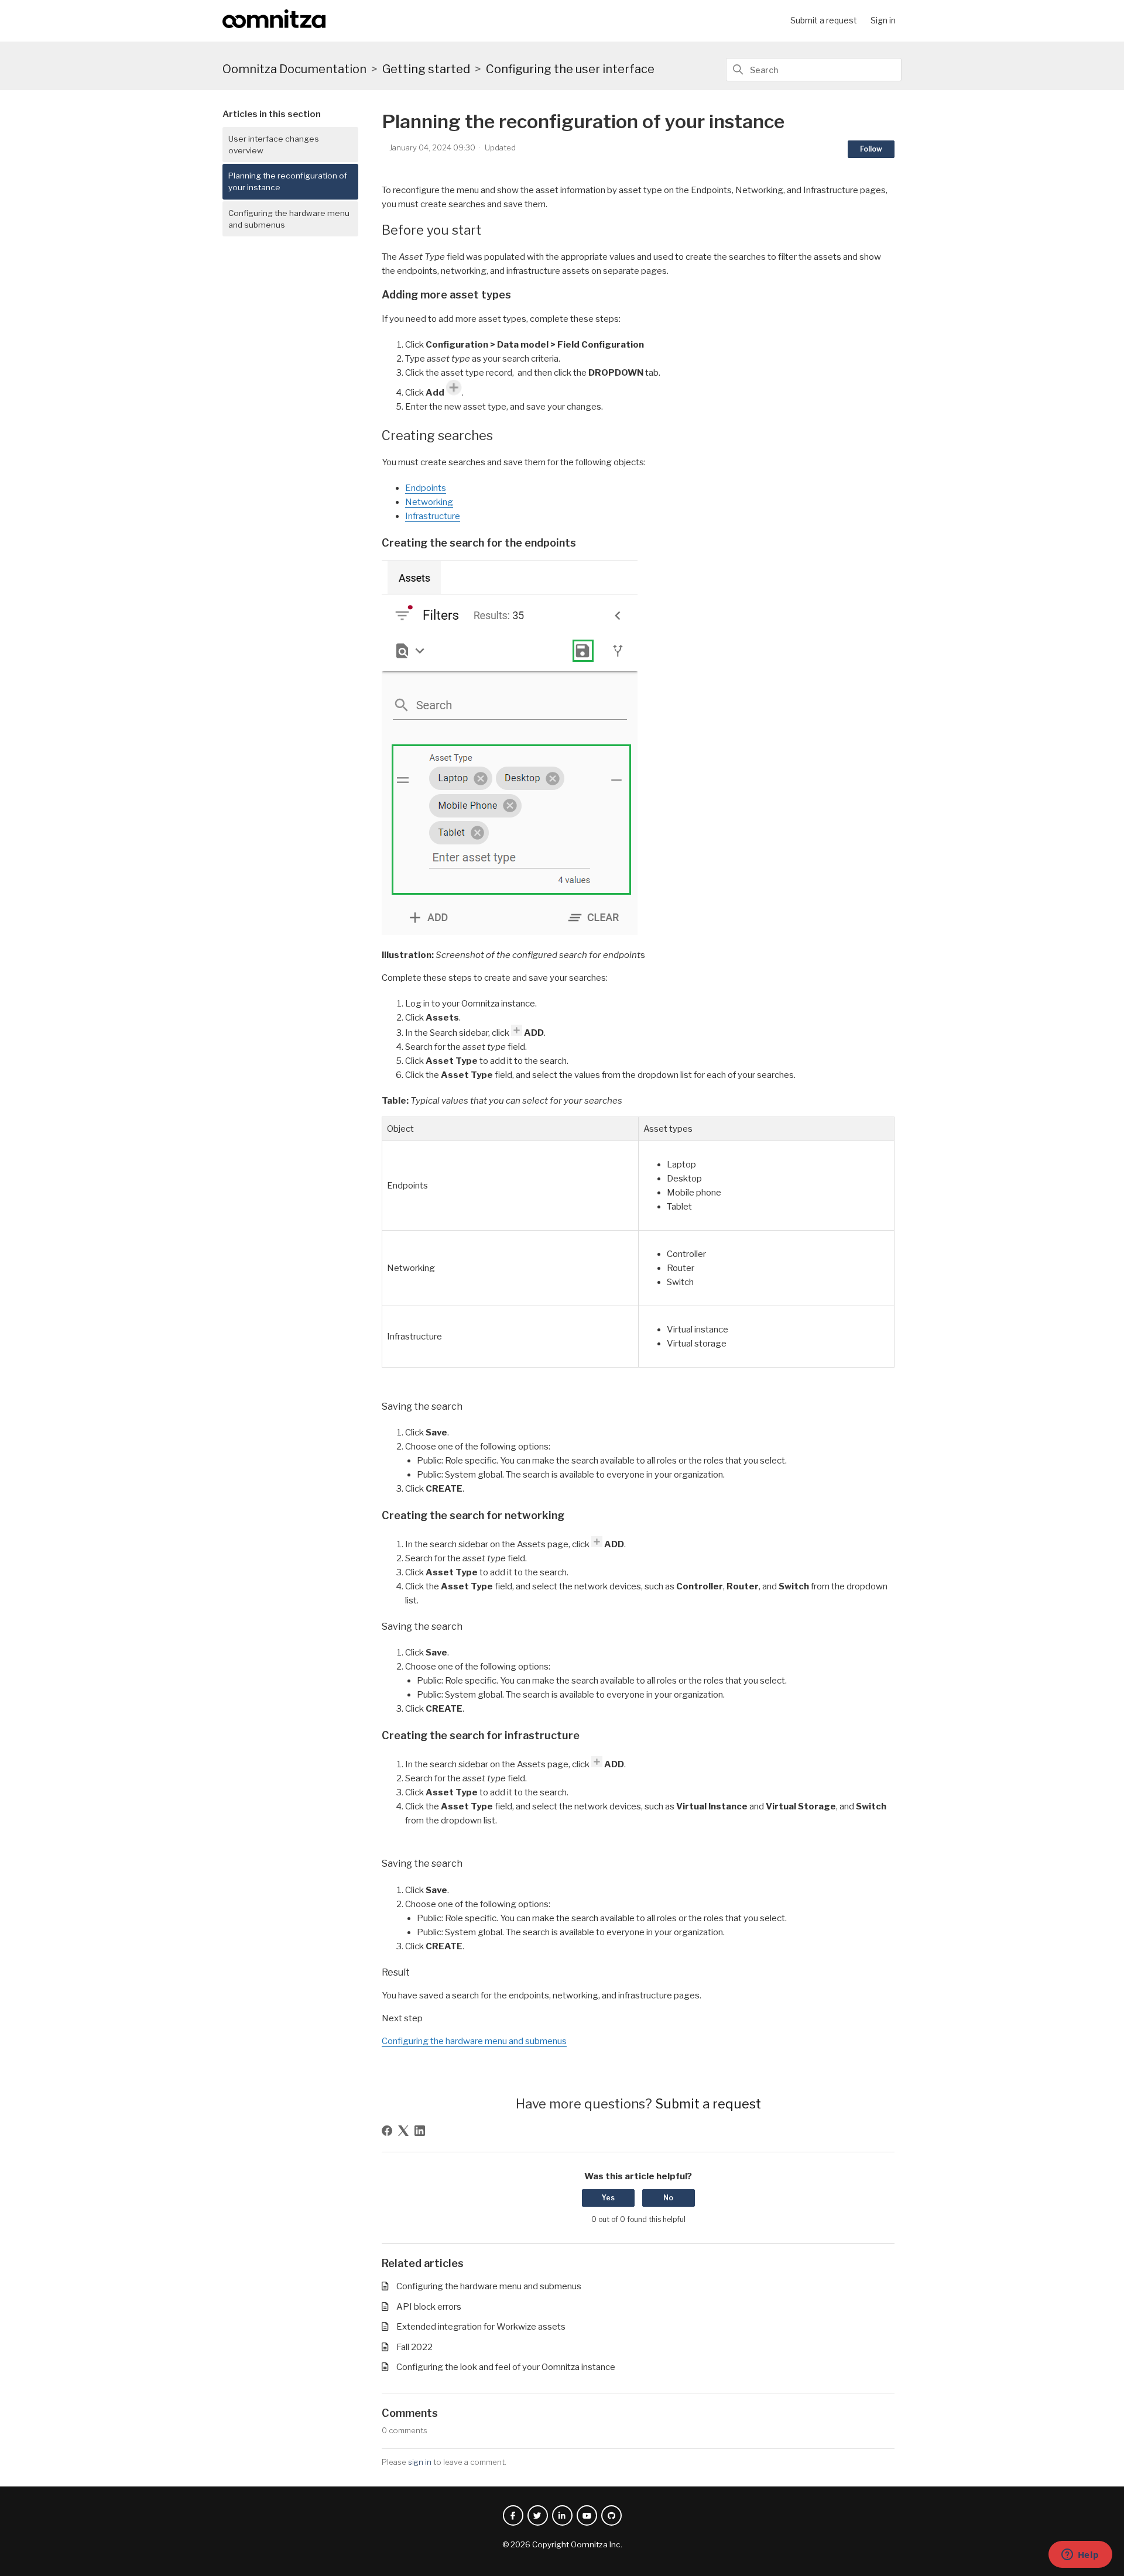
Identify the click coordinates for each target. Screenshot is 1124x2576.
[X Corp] (403, 2131)
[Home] (274, 25)
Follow (871, 149)
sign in (420, 2462)
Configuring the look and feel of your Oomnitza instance (506, 2367)
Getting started (426, 69)
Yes (608, 2198)
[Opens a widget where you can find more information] (1080, 2556)
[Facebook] (387, 2131)
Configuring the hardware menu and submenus (289, 219)
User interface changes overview (274, 145)
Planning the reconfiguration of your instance (288, 181)
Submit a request (824, 20)
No (668, 2198)
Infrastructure (433, 516)
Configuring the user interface (570, 69)
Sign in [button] (883, 20)
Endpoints (426, 488)
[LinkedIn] (420, 2131)
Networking (429, 502)
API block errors (429, 2307)
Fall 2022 (414, 2347)
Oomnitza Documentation (294, 69)
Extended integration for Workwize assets (481, 2327)
